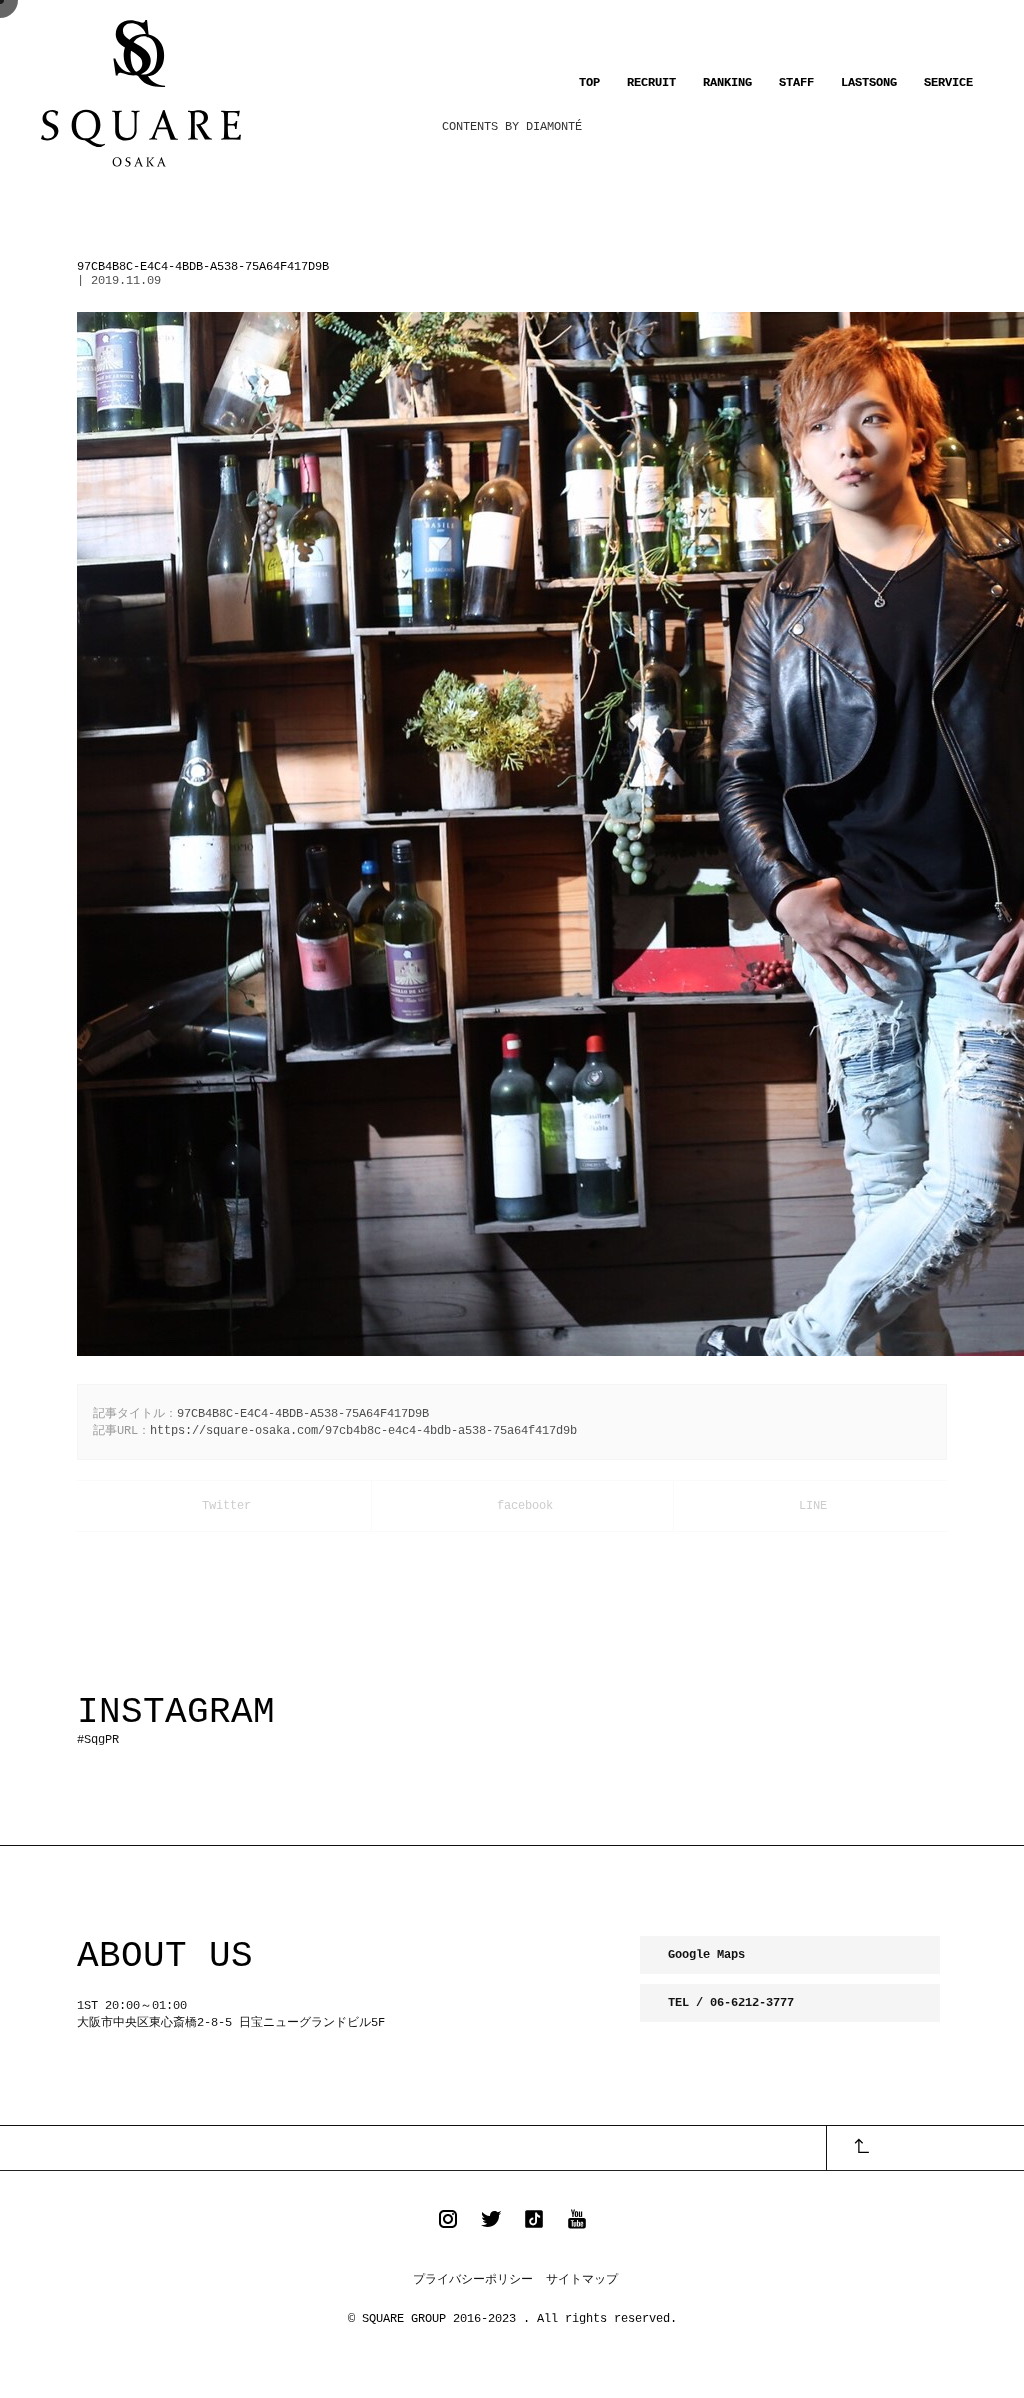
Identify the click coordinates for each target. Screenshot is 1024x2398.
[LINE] (810, 1506)
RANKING (727, 83)
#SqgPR (98, 1740)
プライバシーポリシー (473, 2280)
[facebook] (523, 1506)
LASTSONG (869, 83)
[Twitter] (224, 1506)
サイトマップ (582, 2280)
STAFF (796, 83)
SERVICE (948, 83)
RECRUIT (651, 83)
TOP (589, 83)
